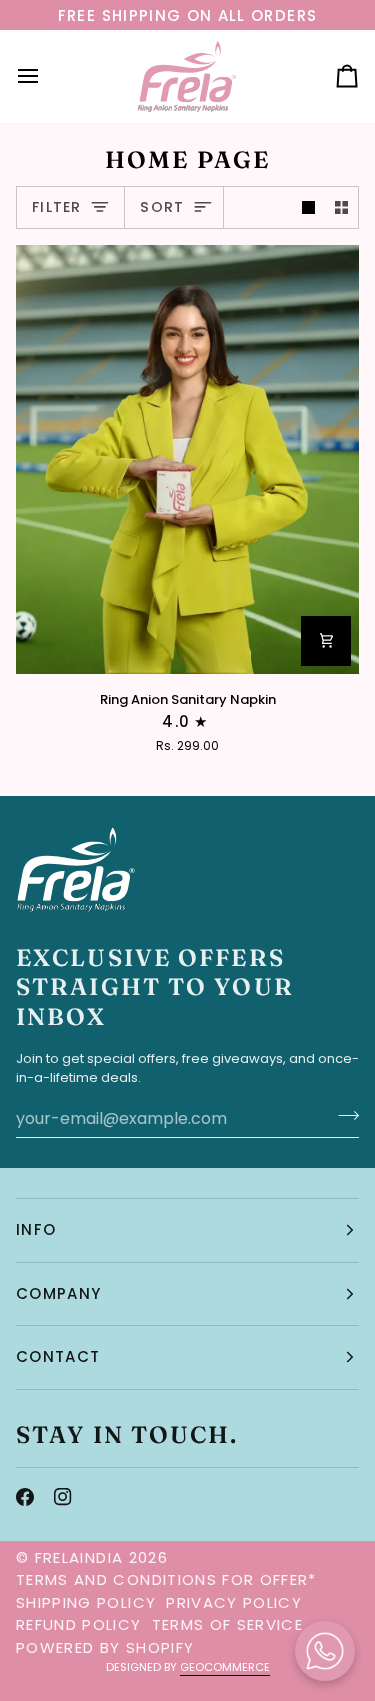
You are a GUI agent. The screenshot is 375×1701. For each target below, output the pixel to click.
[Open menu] (46, 76)
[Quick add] (326, 641)
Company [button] (58, 1293)
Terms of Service (228, 1624)
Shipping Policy (86, 1602)
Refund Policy (79, 1624)
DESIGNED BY (188, 1667)
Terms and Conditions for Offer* (166, 1579)
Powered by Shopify (105, 1647)
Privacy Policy (234, 1602)
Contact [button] (58, 1356)
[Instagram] (63, 1497)
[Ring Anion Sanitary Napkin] (187, 459)
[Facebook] (25, 1497)
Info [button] (36, 1229)
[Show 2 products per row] (341, 207)
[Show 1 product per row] (308, 207)
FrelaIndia (79, 1557)
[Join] (342, 1116)
